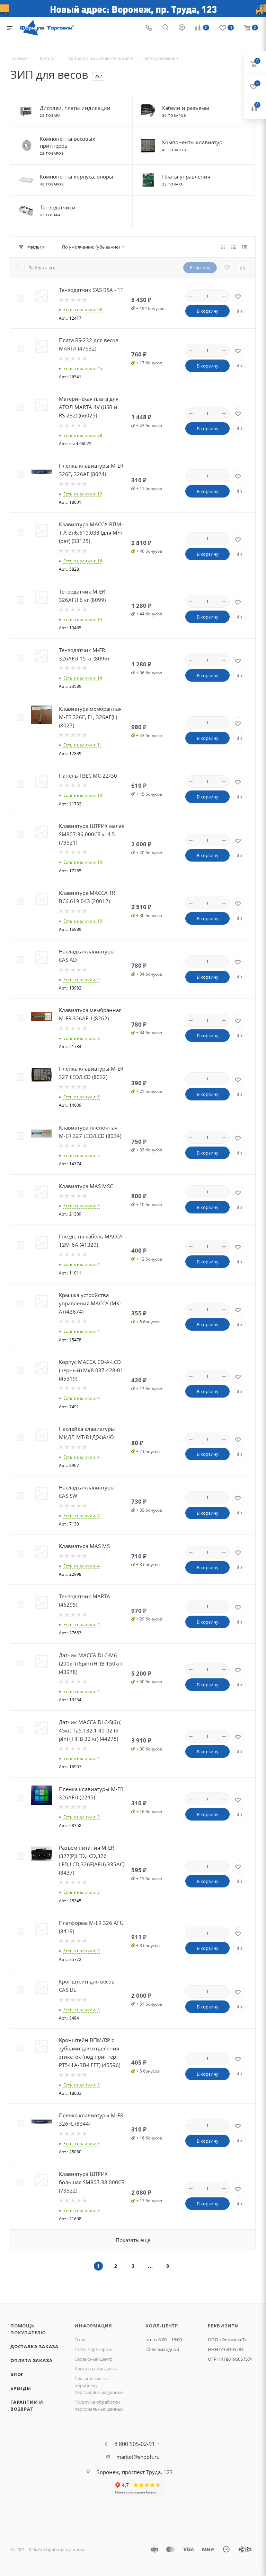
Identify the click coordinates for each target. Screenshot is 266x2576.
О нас (80, 2340)
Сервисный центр (94, 2359)
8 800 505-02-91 (135, 2444)
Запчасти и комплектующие (99, 58)
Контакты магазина (96, 2369)
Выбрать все (42, 268)
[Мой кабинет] (182, 28)
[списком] (234, 247)
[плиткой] (223, 247)
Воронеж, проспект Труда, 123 (135, 2472)
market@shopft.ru (138, 2457)
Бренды (21, 2388)
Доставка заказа (34, 2346)
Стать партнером (93, 2349)
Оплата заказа (31, 2360)
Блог (17, 2374)
